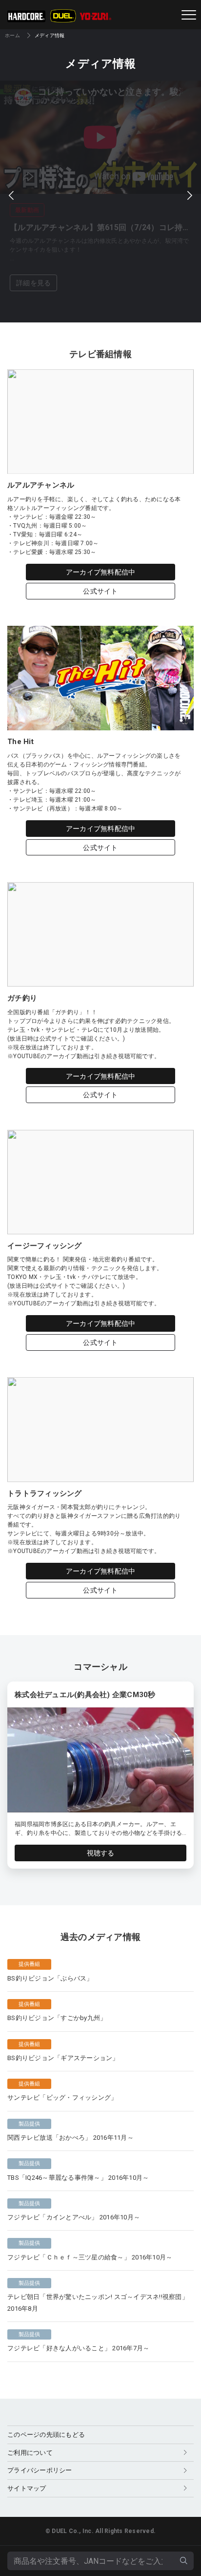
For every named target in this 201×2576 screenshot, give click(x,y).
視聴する (101, 1853)
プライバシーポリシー (40, 2470)
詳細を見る (33, 283)
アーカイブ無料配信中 (101, 572)
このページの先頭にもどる (46, 2435)
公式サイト (100, 591)
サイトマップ (27, 2488)
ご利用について (30, 2453)
